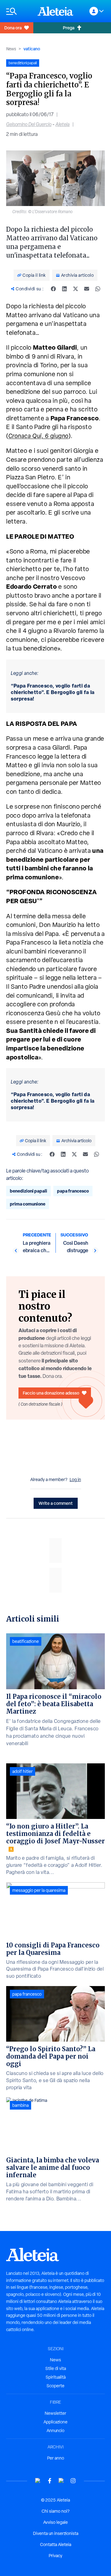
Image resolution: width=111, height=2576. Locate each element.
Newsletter (55, 2413)
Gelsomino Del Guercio (29, 124)
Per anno (56, 2458)
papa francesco (73, 1191)
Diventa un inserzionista (56, 2533)
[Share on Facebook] (53, 289)
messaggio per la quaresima (39, 1890)
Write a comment (56, 1503)
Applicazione (55, 2422)
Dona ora (13, 28)
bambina (21, 2105)
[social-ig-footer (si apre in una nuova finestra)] (73, 2481)
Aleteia (63, 124)
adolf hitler (23, 1771)
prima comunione (28, 1204)
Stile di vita (56, 2368)
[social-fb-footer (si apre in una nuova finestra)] (50, 2481)
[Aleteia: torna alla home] (55, 11)
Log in (75, 1480)
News (11, 49)
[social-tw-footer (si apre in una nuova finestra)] (61, 2481)
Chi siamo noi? (55, 2511)
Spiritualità (56, 2377)
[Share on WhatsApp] (98, 289)
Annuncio (55, 2431)
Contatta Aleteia (56, 2544)
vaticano (32, 49)
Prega (69, 28)
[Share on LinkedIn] (64, 289)
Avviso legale (55, 2522)
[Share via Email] (87, 289)
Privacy (55, 2556)
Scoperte (55, 2386)
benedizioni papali (29, 1191)
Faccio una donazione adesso (51, 1393)
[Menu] (19, 11)
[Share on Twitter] (76, 289)
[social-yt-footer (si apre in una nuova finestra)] (38, 2481)
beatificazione (26, 1641)
